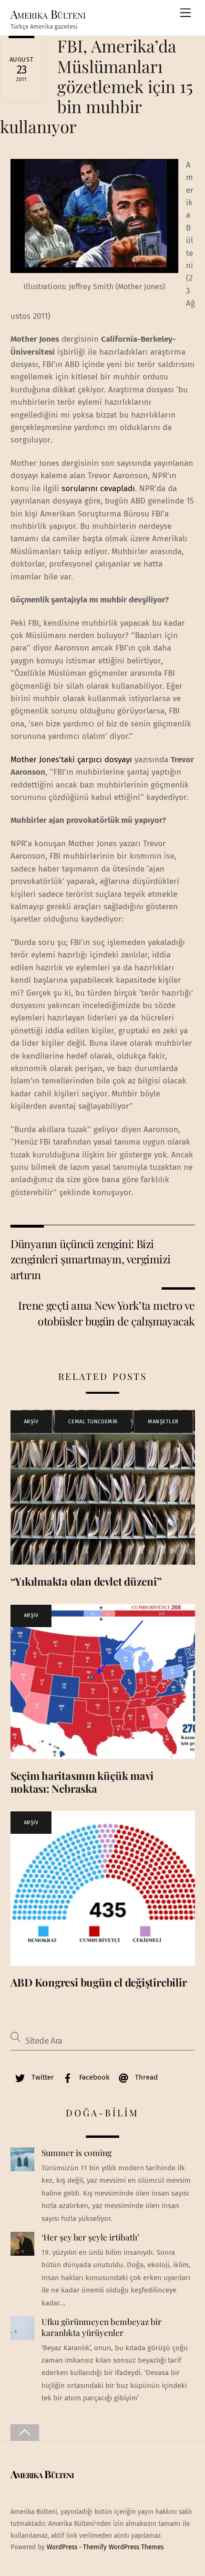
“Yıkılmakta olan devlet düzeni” (86, 1581)
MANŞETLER (163, 1422)
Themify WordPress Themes (123, 2547)
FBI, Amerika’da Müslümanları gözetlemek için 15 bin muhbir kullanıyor (97, 86)
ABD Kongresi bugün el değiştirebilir (99, 1982)
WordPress (62, 2547)
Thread (145, 2077)
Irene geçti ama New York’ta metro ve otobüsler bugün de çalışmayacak (106, 1313)
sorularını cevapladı (98, 489)
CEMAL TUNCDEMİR (93, 1422)
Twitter (42, 2077)
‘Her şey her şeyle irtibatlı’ (90, 2237)
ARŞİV (31, 1422)
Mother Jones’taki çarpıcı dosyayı (71, 760)
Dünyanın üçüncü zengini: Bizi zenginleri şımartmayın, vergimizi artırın (91, 1259)
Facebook (93, 2077)
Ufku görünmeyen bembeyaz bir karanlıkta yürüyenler (102, 2327)
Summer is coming (77, 2153)
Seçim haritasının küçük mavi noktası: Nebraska (82, 1782)
